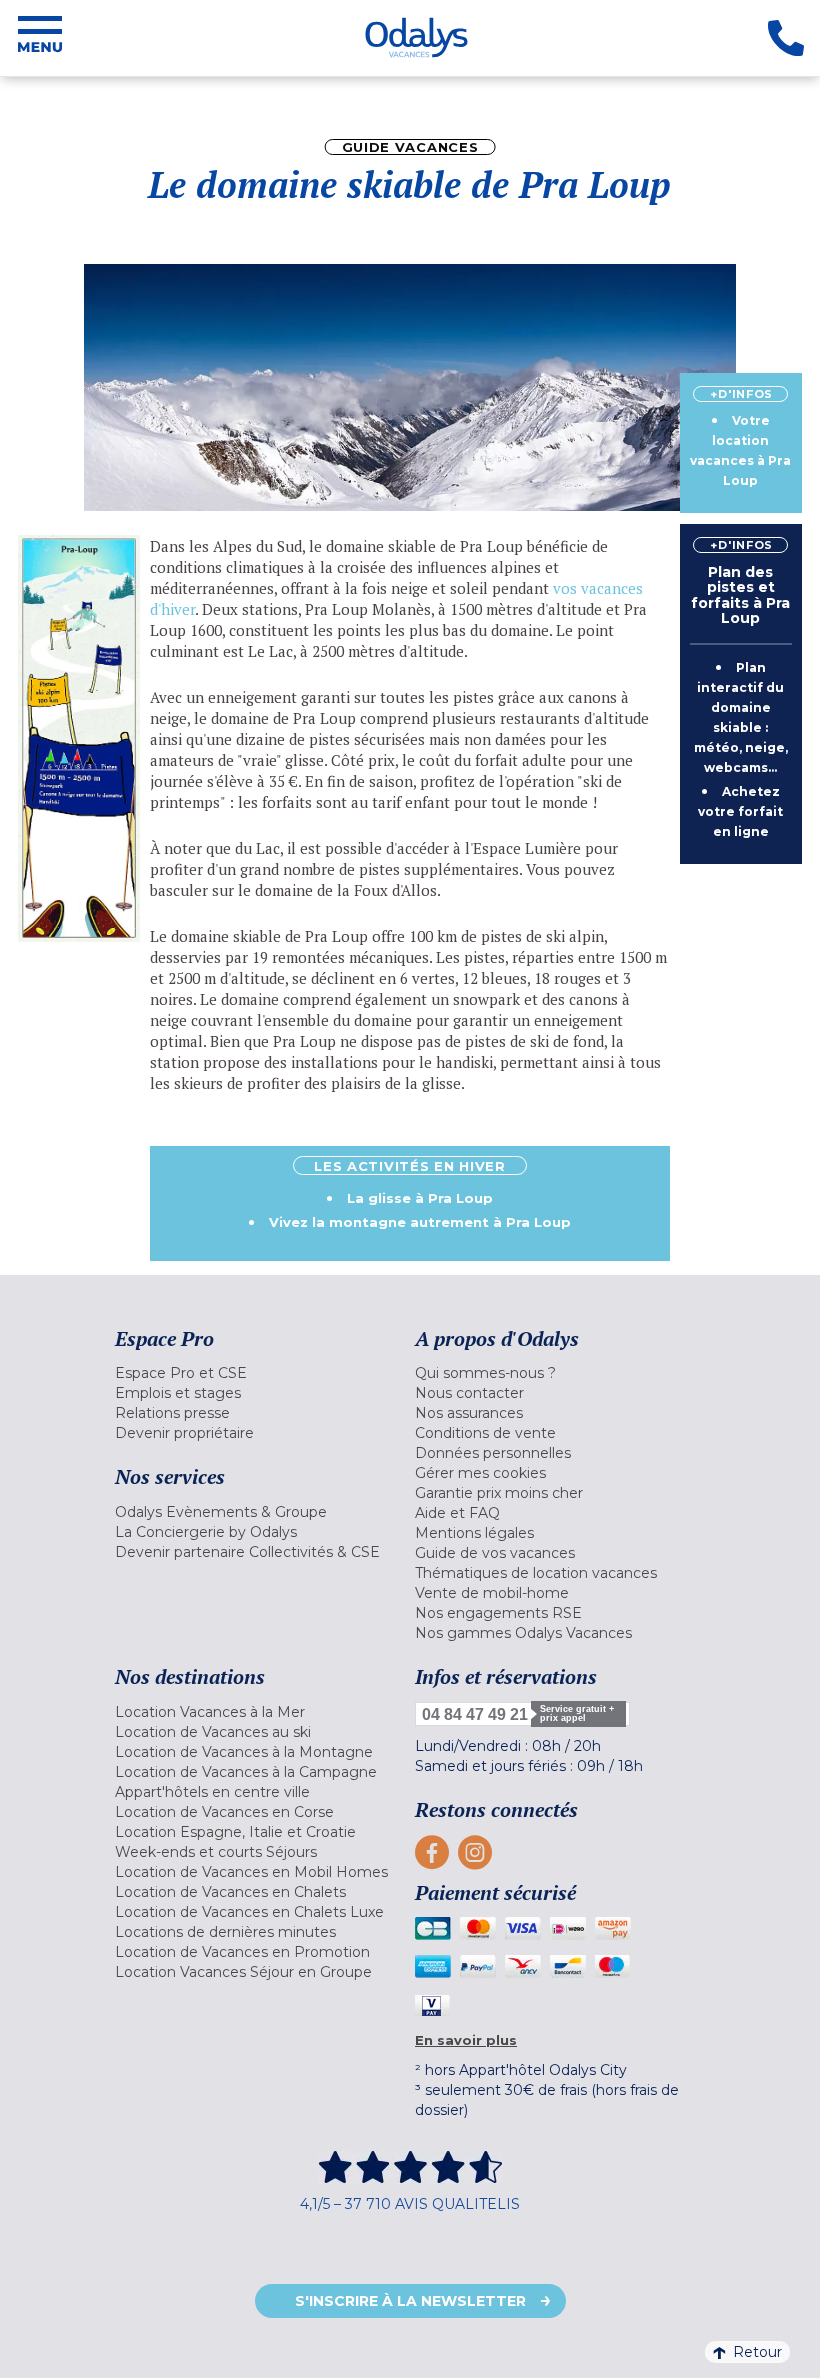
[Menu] (40, 38)
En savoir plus (466, 2040)
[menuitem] (260, 1373)
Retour (757, 2352)
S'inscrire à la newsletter (410, 2301)
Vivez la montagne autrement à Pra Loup (420, 1222)
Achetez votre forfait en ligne (740, 811)
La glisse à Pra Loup (420, 1198)
